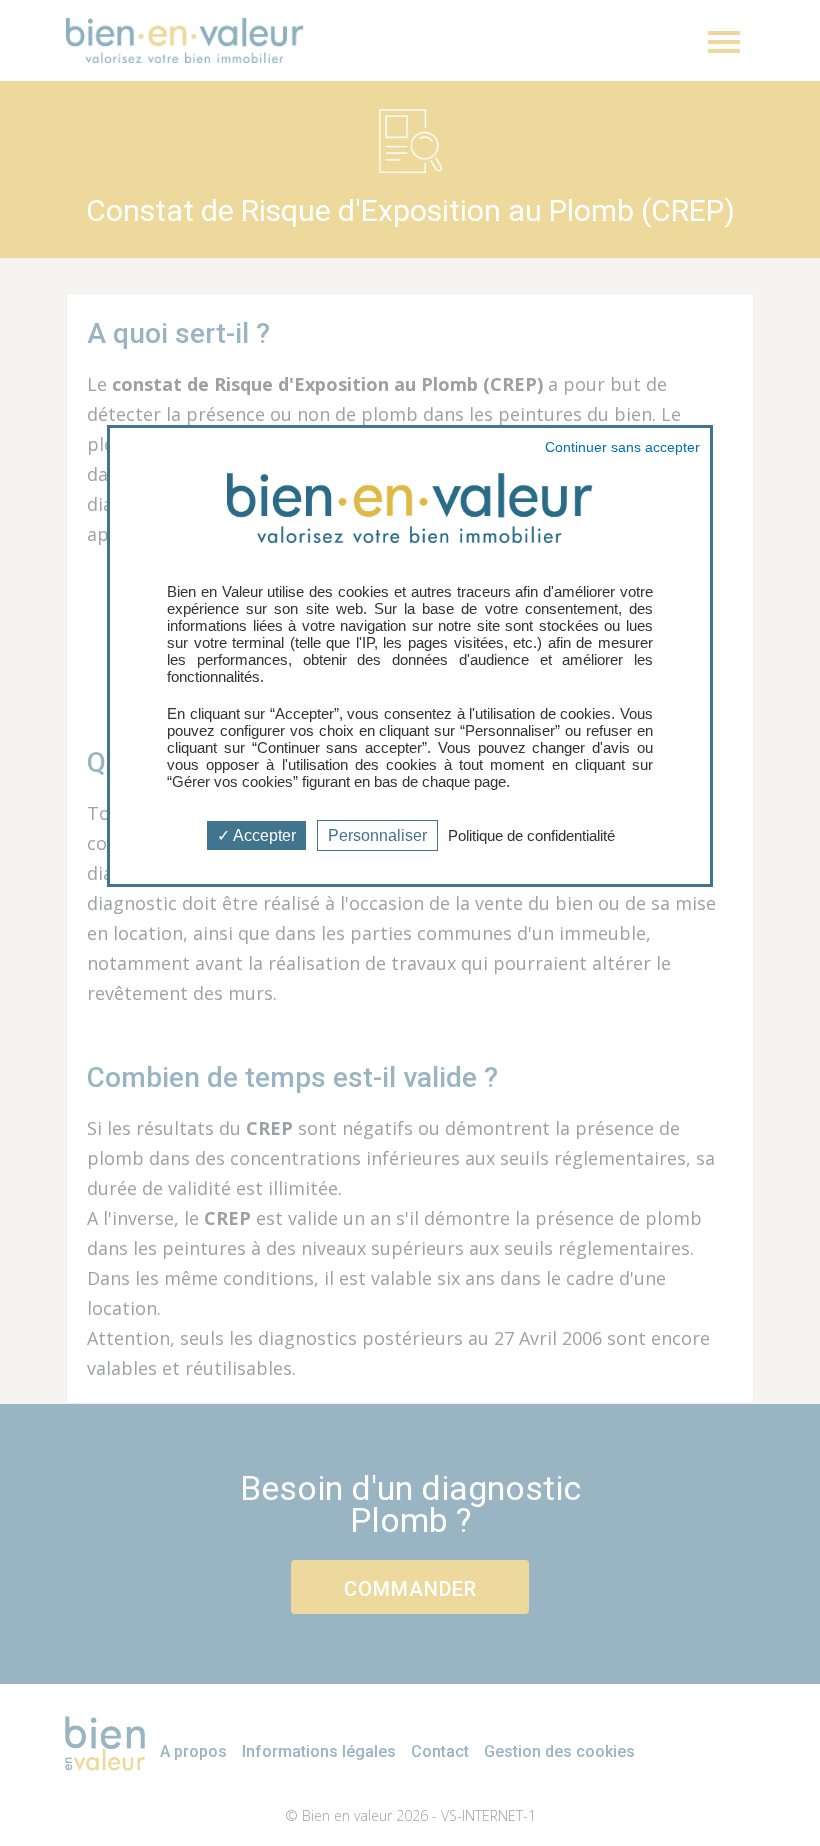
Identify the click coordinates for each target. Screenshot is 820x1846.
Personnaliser (377, 835)
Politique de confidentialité (531, 835)
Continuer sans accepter (622, 447)
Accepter (263, 835)
